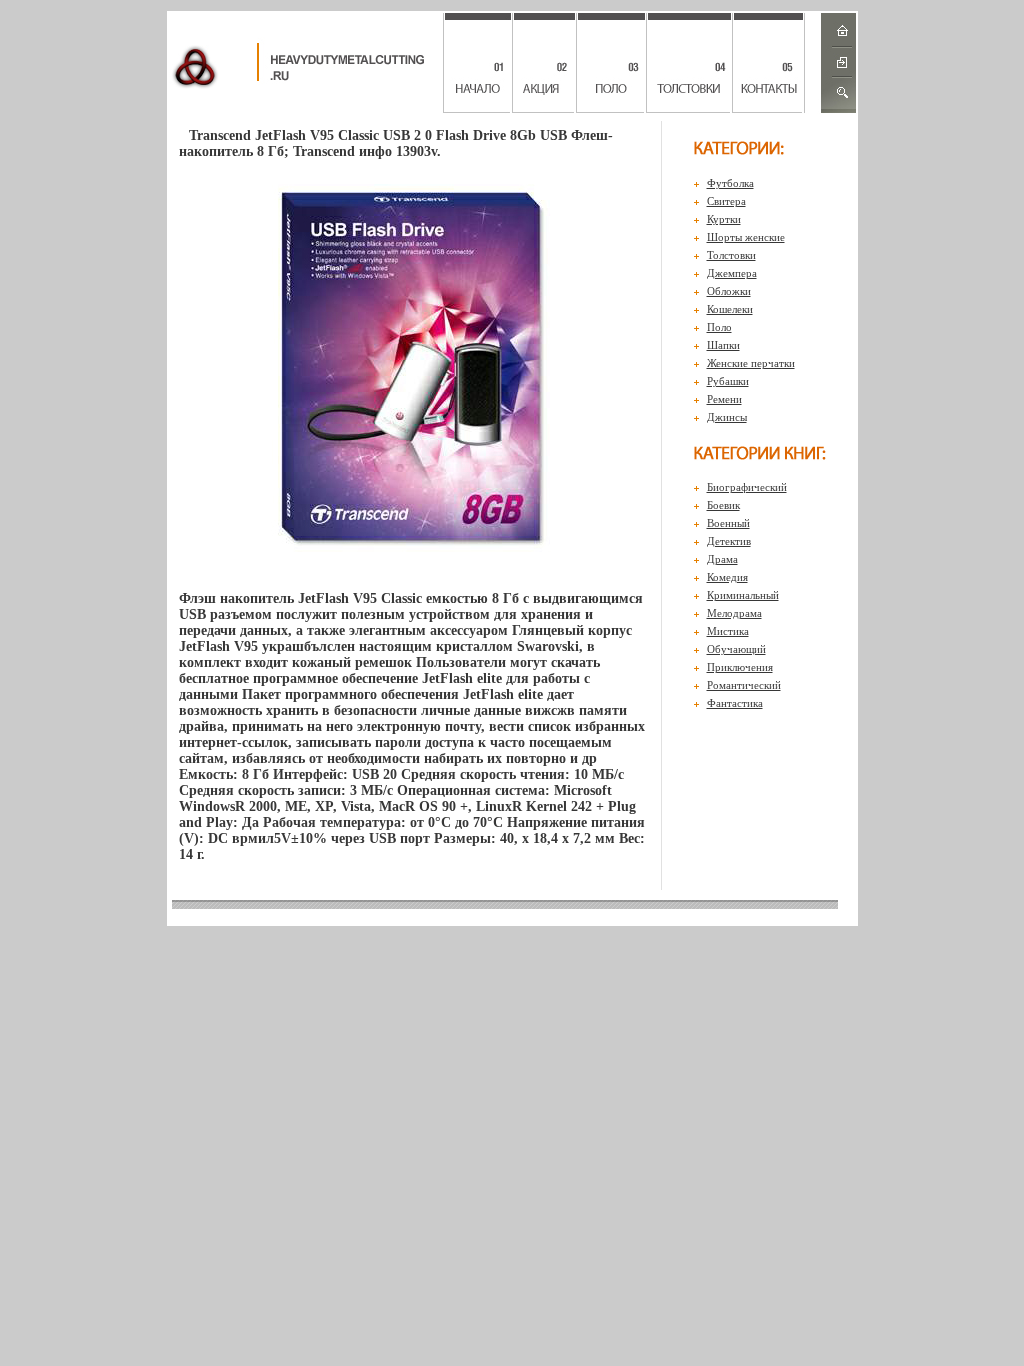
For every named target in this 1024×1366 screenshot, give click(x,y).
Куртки (724, 219)
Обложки (729, 291)
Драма (722, 559)
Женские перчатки (751, 363)
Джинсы (727, 417)
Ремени (724, 399)
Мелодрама (734, 613)
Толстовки (731, 255)
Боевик (723, 505)
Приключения (740, 667)
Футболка (730, 183)
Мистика (728, 631)
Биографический (747, 487)
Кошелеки (730, 309)
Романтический (744, 685)
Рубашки (728, 381)
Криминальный (743, 595)
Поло (719, 327)
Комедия (727, 577)
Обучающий (736, 649)
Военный (728, 523)
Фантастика (735, 703)
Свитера (726, 201)
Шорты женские (746, 237)
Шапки (723, 345)
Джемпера (732, 273)
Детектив (729, 541)
